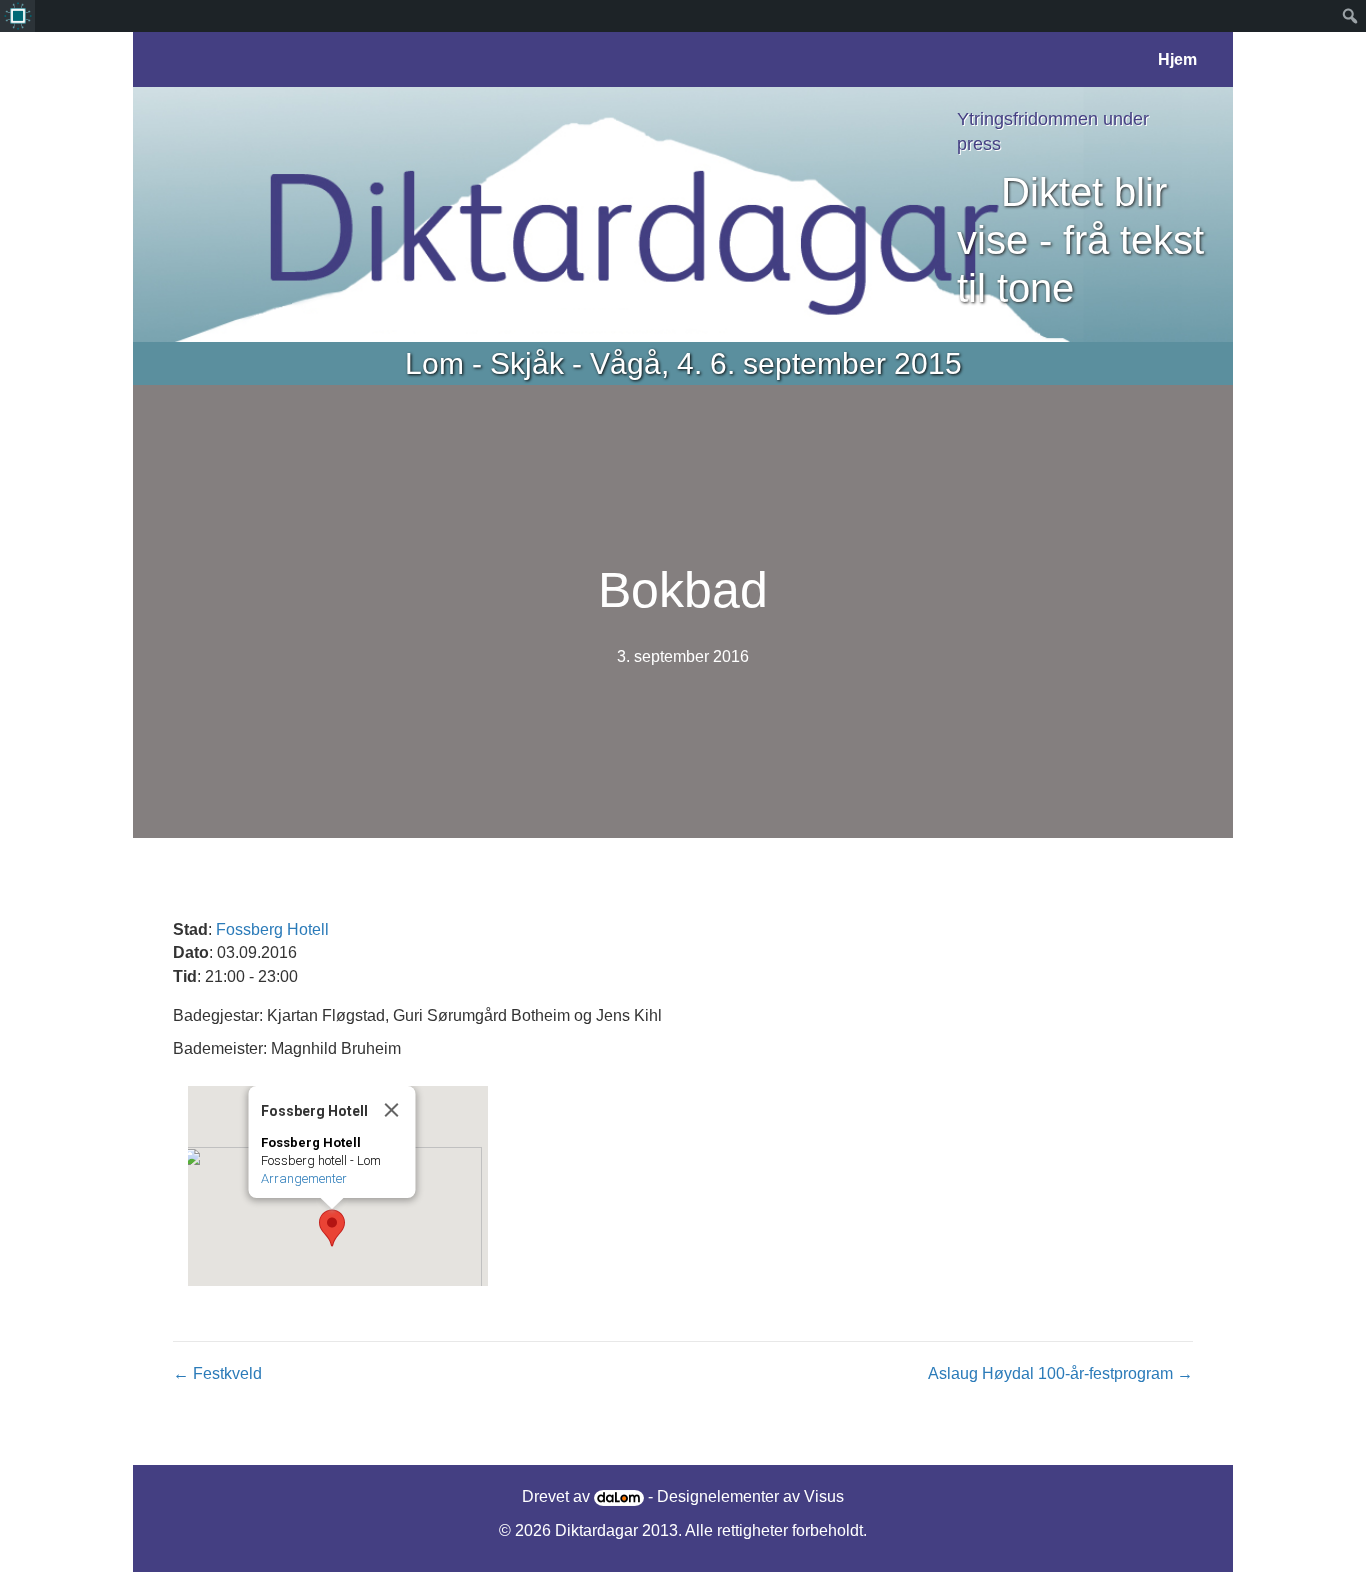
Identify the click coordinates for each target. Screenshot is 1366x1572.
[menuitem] (17, 16)
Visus (824, 1496)
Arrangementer (304, 1178)
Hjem (1177, 59)
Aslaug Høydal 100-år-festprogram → (1060, 1373)
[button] (332, 1228)
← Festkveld (217, 1373)
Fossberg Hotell (272, 929)
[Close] (392, 1110)
